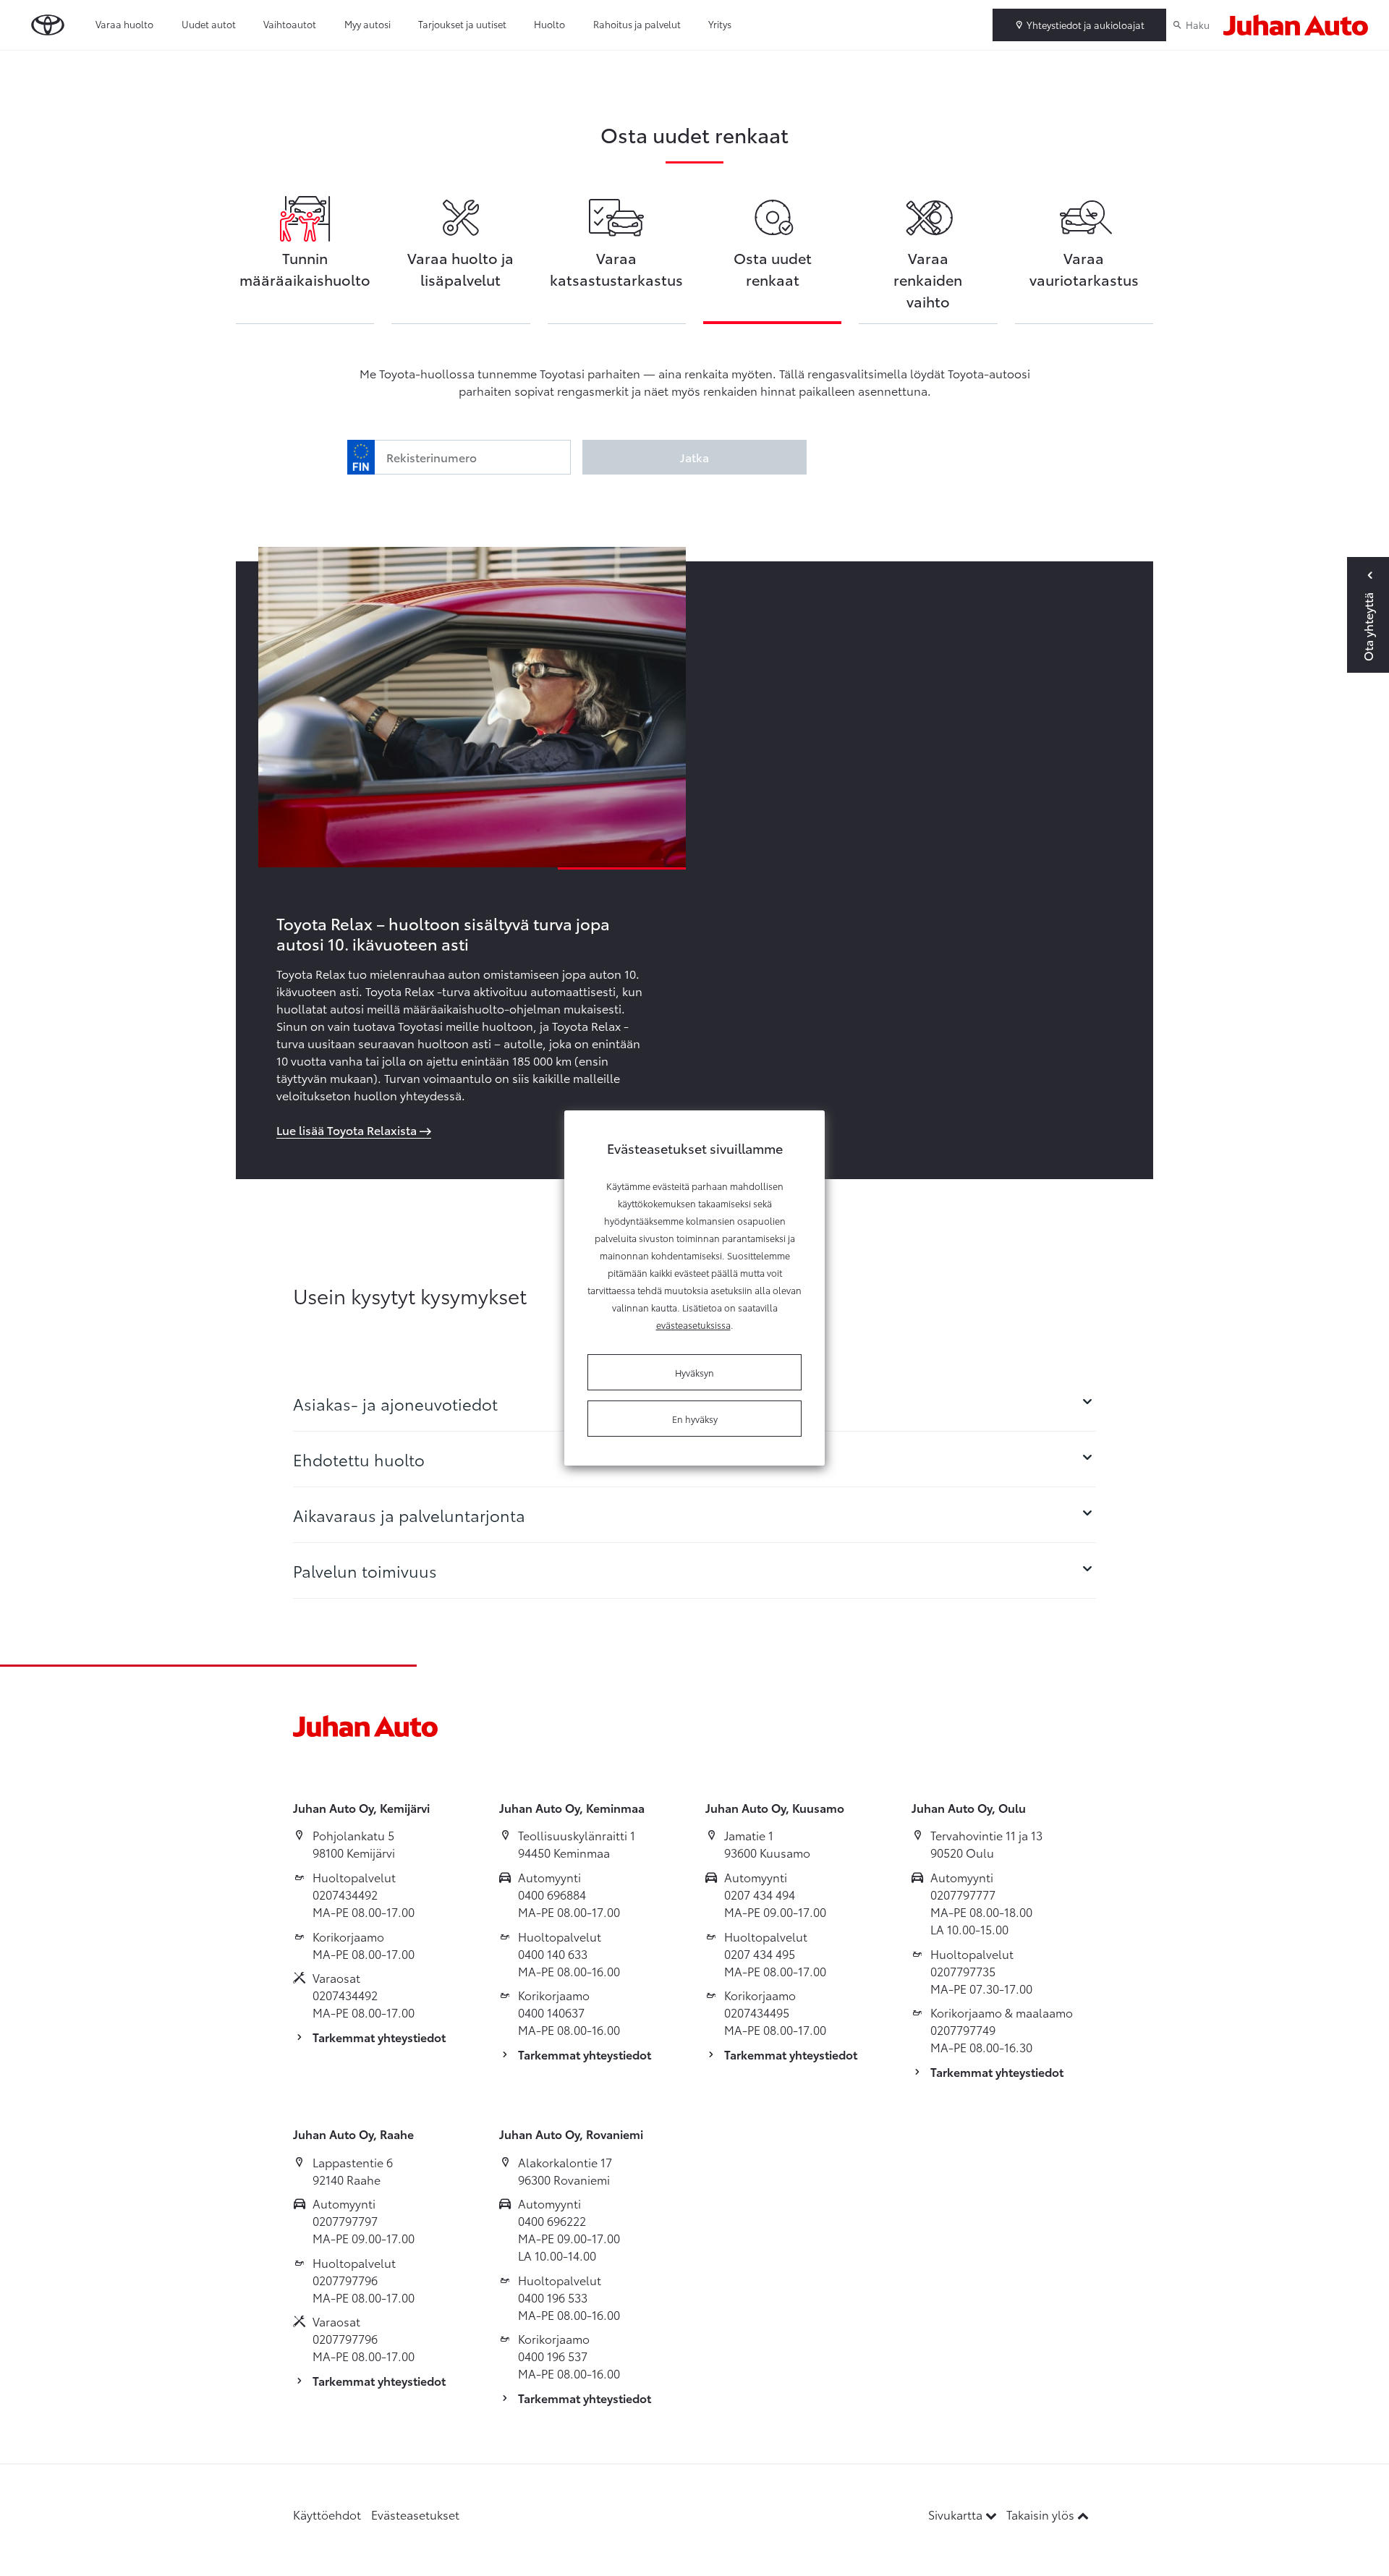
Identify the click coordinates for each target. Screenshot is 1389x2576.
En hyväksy (695, 1419)
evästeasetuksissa (693, 1325)
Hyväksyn (694, 1372)
